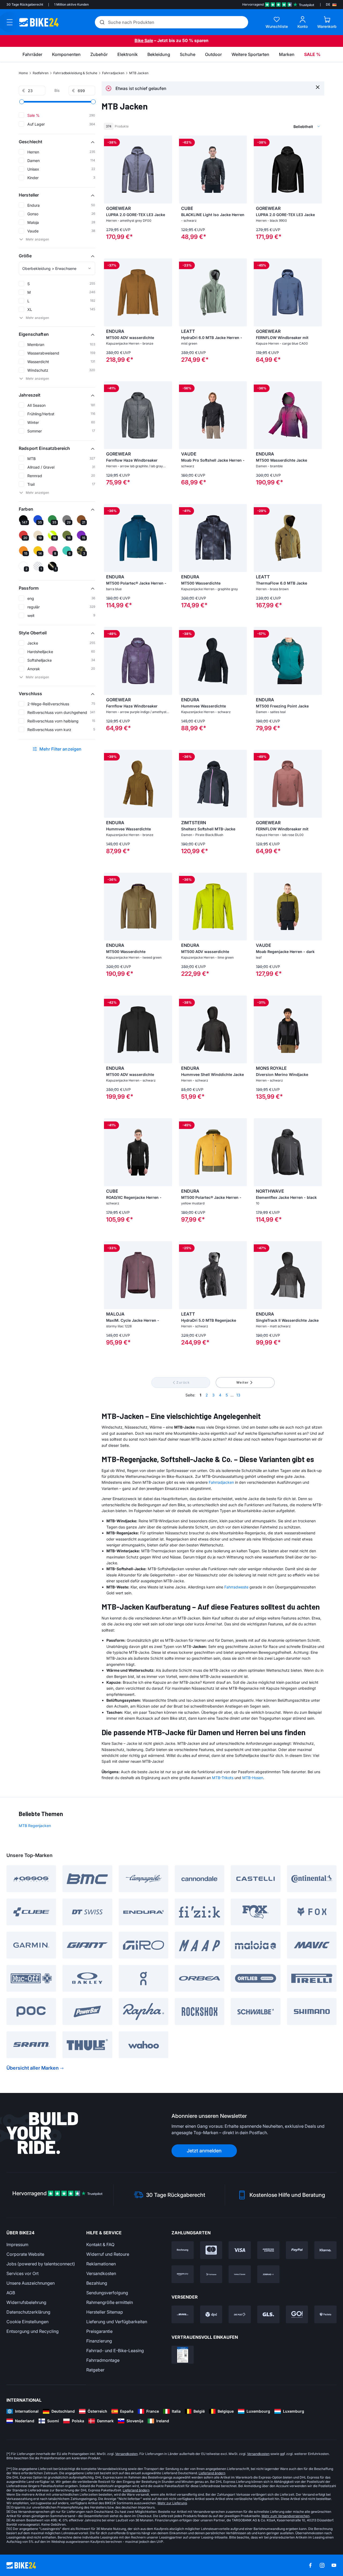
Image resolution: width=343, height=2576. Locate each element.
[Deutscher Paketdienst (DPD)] (211, 2314)
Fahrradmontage (103, 2360)
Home (23, 73)
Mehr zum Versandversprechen (286, 2516)
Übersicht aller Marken (33, 2068)
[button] (57, 142)
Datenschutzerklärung (28, 2312)
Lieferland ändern (212, 2473)
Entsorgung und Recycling (33, 2331)
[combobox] (279, 126)
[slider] (22, 102)
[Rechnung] (183, 2250)
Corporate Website (25, 2254)
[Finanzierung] (240, 2274)
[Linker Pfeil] (109, 170)
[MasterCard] (211, 2250)
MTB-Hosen (253, 1778)
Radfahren (41, 73)
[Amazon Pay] (183, 2274)
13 (238, 1395)
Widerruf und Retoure (108, 2254)
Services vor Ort (23, 2273)
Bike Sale (144, 40)
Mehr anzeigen (37, 239)
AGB (11, 2293)
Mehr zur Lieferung (172, 2503)
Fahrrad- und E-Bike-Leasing (115, 2351)
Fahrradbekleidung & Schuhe (75, 73)
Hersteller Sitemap (105, 2312)
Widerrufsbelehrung (26, 2302)
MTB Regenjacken (35, 1826)
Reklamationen (101, 2264)
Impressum (17, 2244)
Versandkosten (101, 2273)
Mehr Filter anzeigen (61, 749)
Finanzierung (99, 2341)
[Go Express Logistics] (297, 2314)
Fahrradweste (236, 1587)
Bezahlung (97, 2283)
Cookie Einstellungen (27, 2322)
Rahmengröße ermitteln (110, 2302)
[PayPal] (297, 2250)
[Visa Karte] (240, 2250)
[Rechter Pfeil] (167, 170)
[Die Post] (240, 2314)
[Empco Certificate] (183, 2355)
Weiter (243, 1382)
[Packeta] (325, 2314)
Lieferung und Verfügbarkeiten (117, 2322)
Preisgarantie (99, 2331)
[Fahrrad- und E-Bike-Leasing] (268, 2274)
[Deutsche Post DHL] (183, 2314)
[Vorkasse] (211, 2274)
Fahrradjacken (113, 73)
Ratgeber (95, 2370)
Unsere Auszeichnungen (31, 2283)
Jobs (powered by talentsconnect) (41, 2264)
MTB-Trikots (223, 1778)
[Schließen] (318, 87)
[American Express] (268, 2250)
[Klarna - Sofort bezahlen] (325, 2250)
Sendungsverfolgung (107, 2293)
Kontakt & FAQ (100, 2244)
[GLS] (268, 2314)
